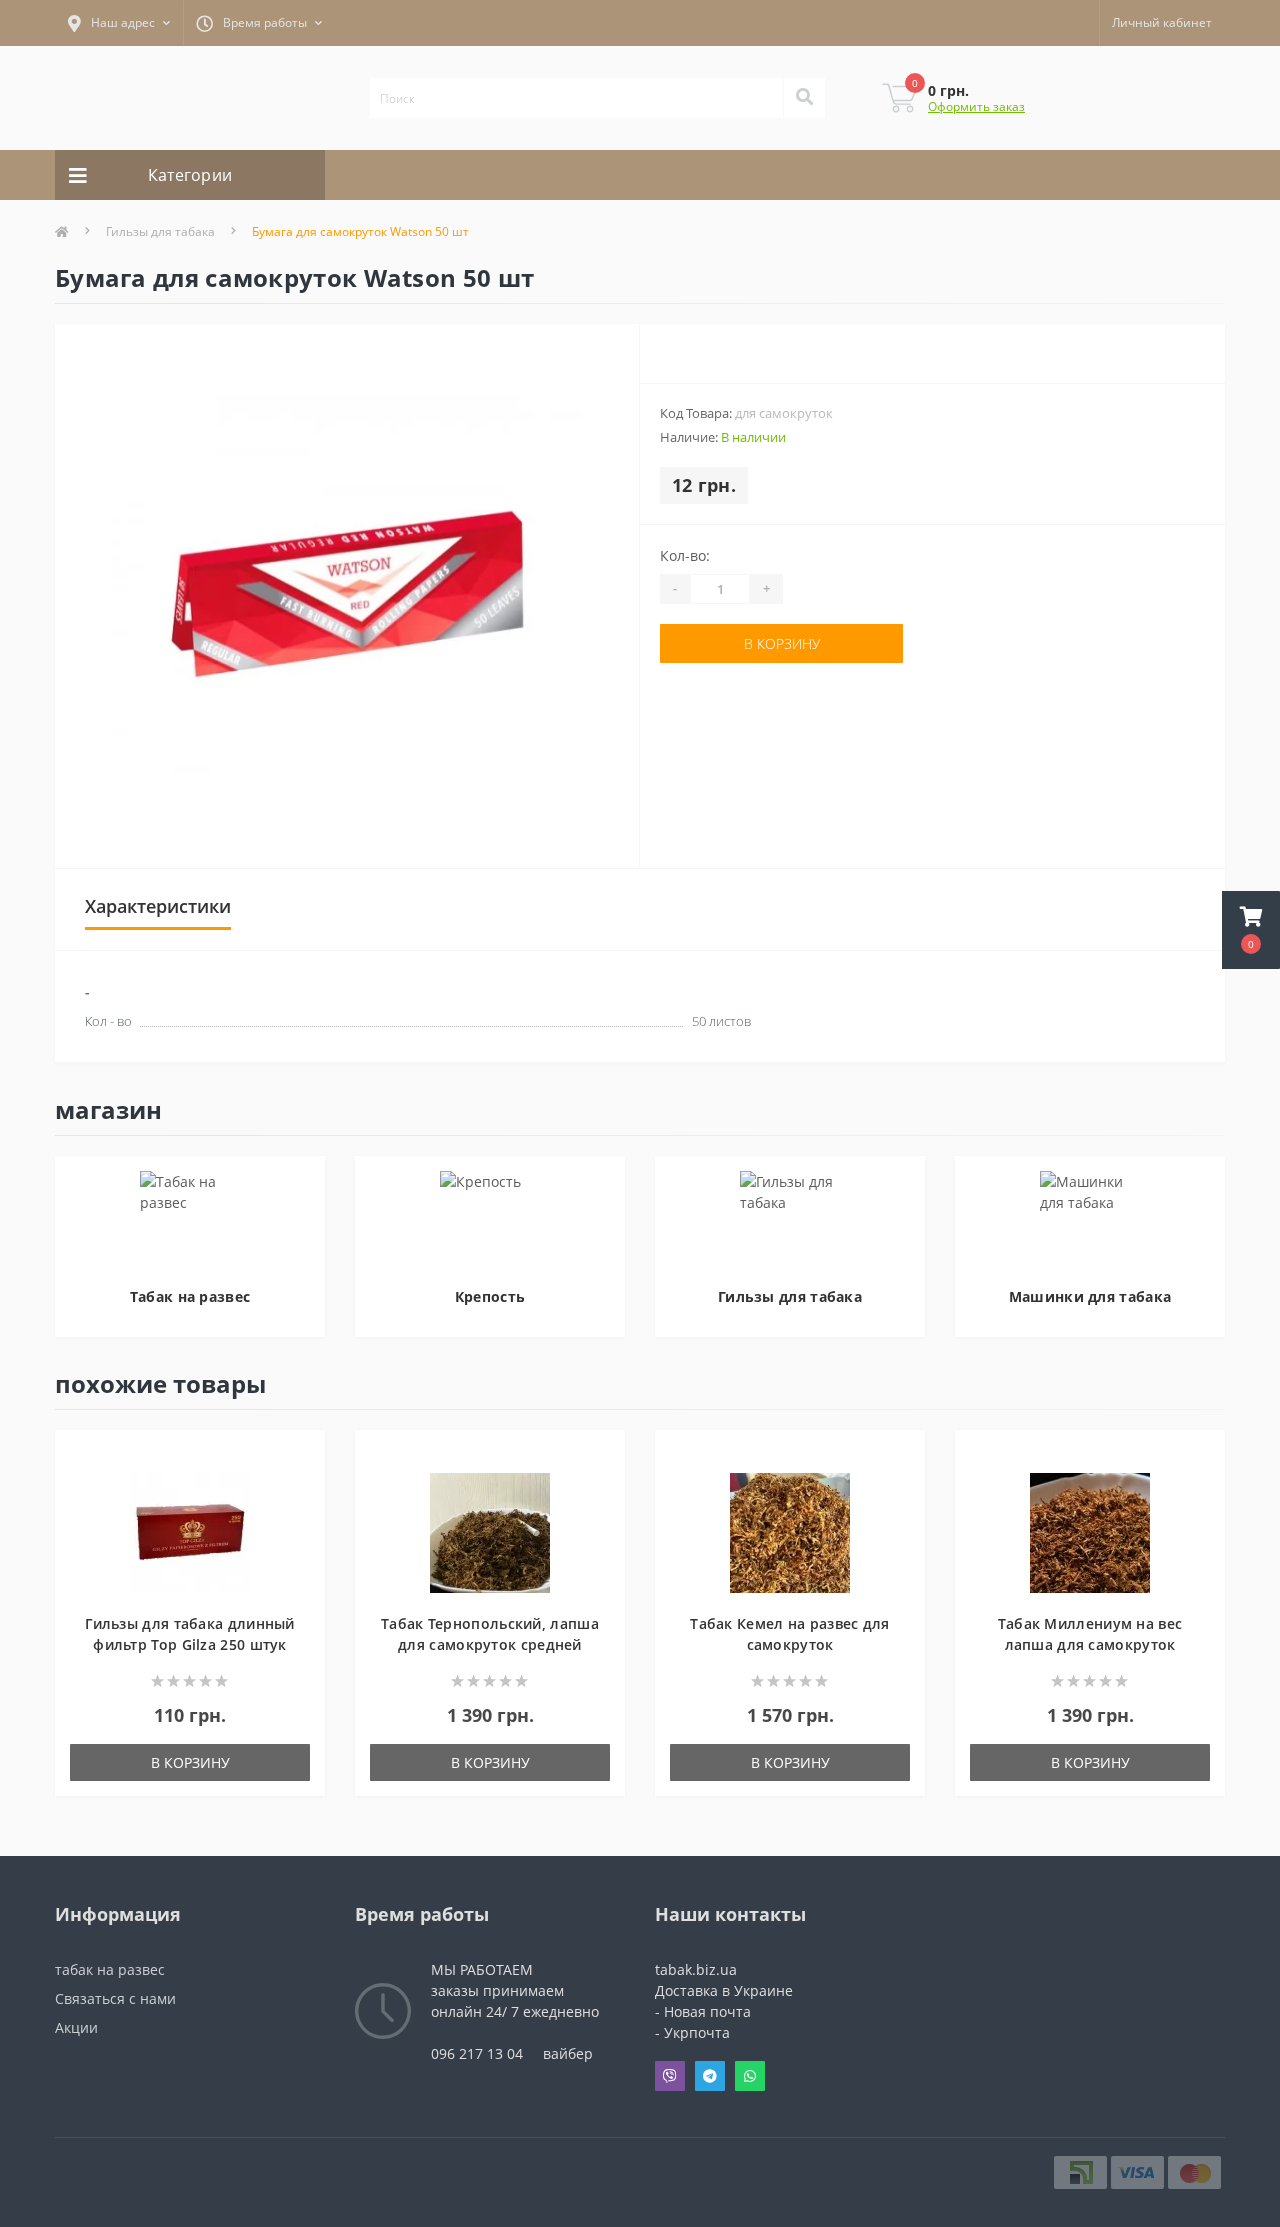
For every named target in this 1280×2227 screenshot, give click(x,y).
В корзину (782, 643)
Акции (76, 2027)
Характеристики (158, 906)
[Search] (804, 98)
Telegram (710, 2076)
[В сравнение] (300, 1486)
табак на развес (110, 1969)
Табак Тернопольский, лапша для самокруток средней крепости (490, 1644)
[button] (1251, 930)
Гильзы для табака (160, 231)
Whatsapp (750, 2076)
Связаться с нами (115, 1998)
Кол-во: (685, 555)
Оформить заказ (976, 106)
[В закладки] (300, 1456)
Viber (670, 2076)
